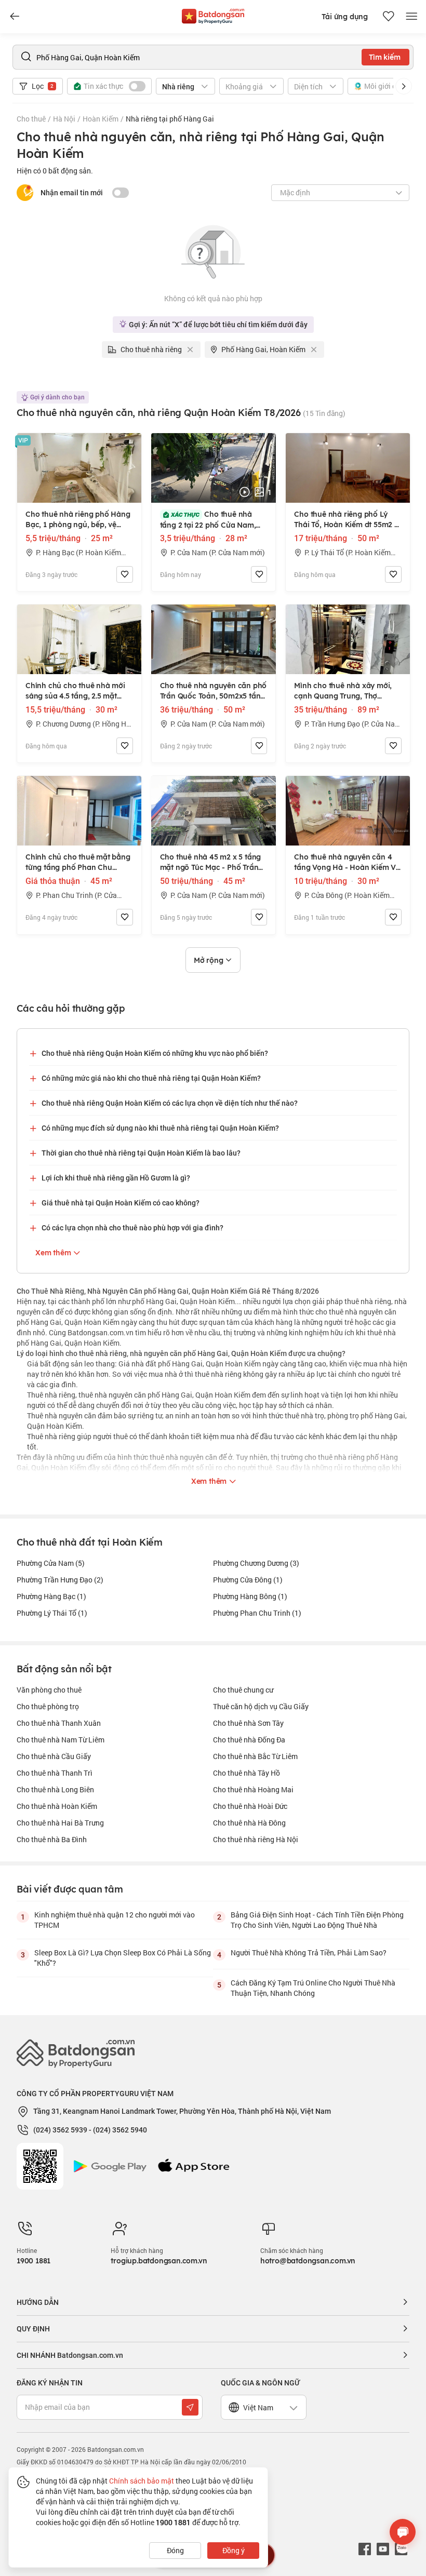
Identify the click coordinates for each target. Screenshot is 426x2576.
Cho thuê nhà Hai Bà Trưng (60, 1823)
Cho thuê (31, 119)
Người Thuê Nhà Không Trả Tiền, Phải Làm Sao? (309, 1953)
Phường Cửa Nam (51, 1563)
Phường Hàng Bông (250, 1596)
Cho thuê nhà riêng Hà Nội (256, 1839)
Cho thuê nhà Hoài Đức (250, 1806)
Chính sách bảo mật (142, 2481)
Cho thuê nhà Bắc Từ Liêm (255, 1756)
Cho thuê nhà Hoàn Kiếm (57, 1806)
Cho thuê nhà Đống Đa (249, 1740)
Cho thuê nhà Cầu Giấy (54, 1756)
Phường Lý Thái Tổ (52, 1613)
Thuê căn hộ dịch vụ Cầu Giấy (261, 1706)
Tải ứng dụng (345, 17)
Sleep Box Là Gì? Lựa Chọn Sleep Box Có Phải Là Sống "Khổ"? (123, 1958)
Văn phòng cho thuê (49, 1690)
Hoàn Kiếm (101, 119)
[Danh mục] (15, 17)
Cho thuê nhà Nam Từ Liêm (61, 1740)
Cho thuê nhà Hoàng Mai (253, 1789)
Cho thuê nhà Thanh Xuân (59, 1723)
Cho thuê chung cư (243, 1690)
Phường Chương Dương (256, 1563)
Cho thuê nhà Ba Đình (52, 1839)
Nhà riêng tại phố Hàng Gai (170, 119)
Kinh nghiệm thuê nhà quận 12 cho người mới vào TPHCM (115, 1920)
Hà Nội (64, 119)
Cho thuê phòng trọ (48, 1706)
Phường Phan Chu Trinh (257, 1613)
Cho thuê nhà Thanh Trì (55, 1773)
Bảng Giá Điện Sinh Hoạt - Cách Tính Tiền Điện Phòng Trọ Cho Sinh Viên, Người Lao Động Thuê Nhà (317, 1920)
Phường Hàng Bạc (51, 1596)
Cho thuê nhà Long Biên (55, 1789)
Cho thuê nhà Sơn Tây (248, 1723)
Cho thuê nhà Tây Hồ (247, 1773)
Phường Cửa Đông (248, 1580)
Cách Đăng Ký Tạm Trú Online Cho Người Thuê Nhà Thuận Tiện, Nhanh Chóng (313, 1988)
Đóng (175, 2550)
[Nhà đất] (213, 14)
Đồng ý (234, 2550)
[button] (404, 86)
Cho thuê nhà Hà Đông (249, 1823)
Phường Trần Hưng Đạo (60, 1580)
